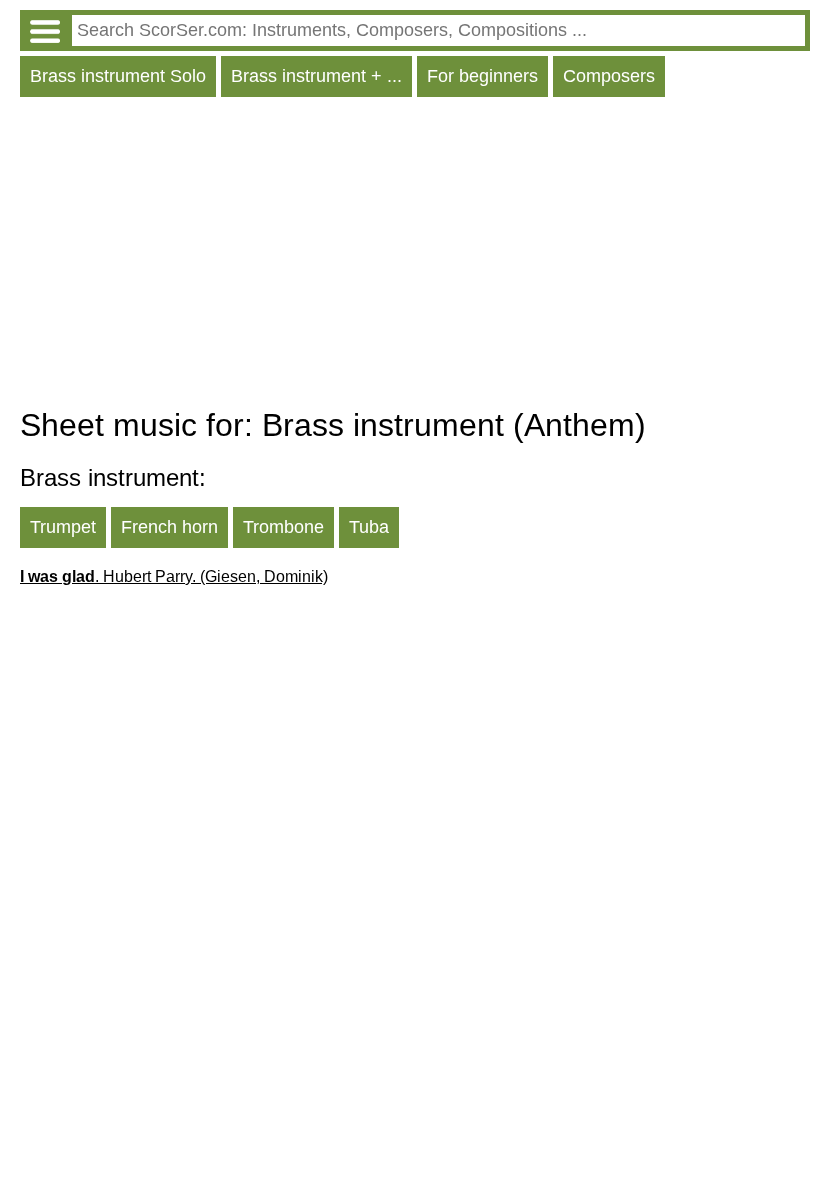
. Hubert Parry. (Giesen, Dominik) (174, 576)
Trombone (283, 527)
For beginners (482, 76)
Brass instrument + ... (316, 76)
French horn (169, 527)
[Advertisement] (415, 257)
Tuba (369, 527)
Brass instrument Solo (118, 76)
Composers (609, 76)
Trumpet (63, 527)
